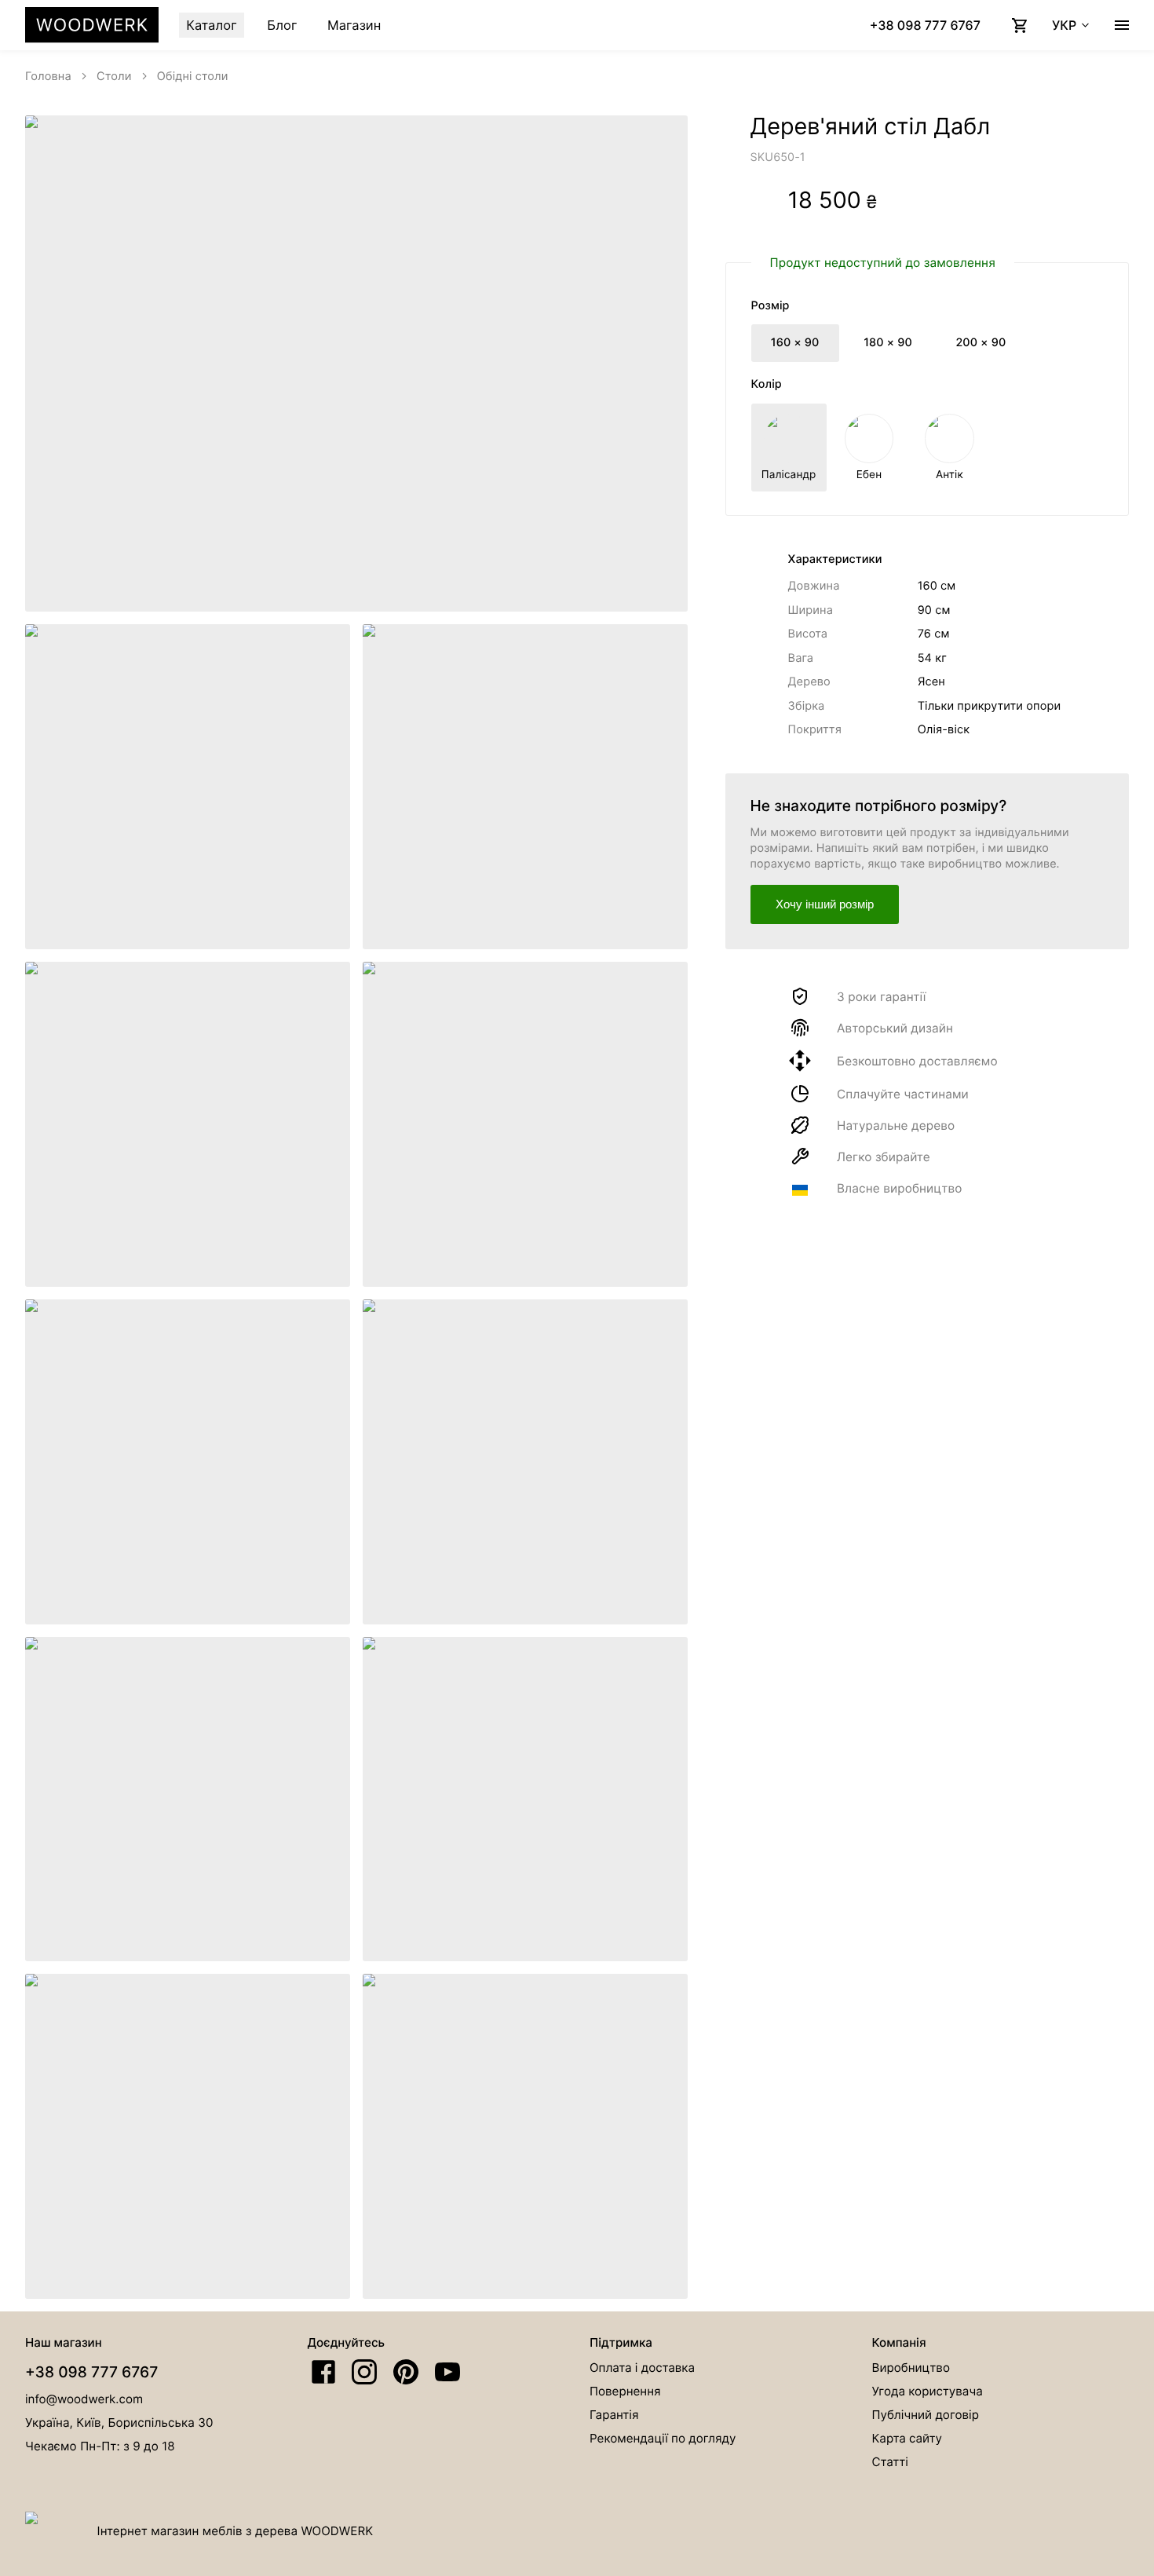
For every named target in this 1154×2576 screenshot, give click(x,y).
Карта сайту (907, 2438)
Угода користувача (928, 2391)
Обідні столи (193, 76)
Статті (890, 2462)
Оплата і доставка (642, 2368)
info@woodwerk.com (84, 2399)
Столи (114, 76)
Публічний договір (926, 2415)
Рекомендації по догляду (663, 2438)
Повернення (625, 2391)
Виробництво (911, 2368)
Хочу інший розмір (825, 904)
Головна (48, 76)
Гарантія (614, 2415)
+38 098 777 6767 (91, 2372)
